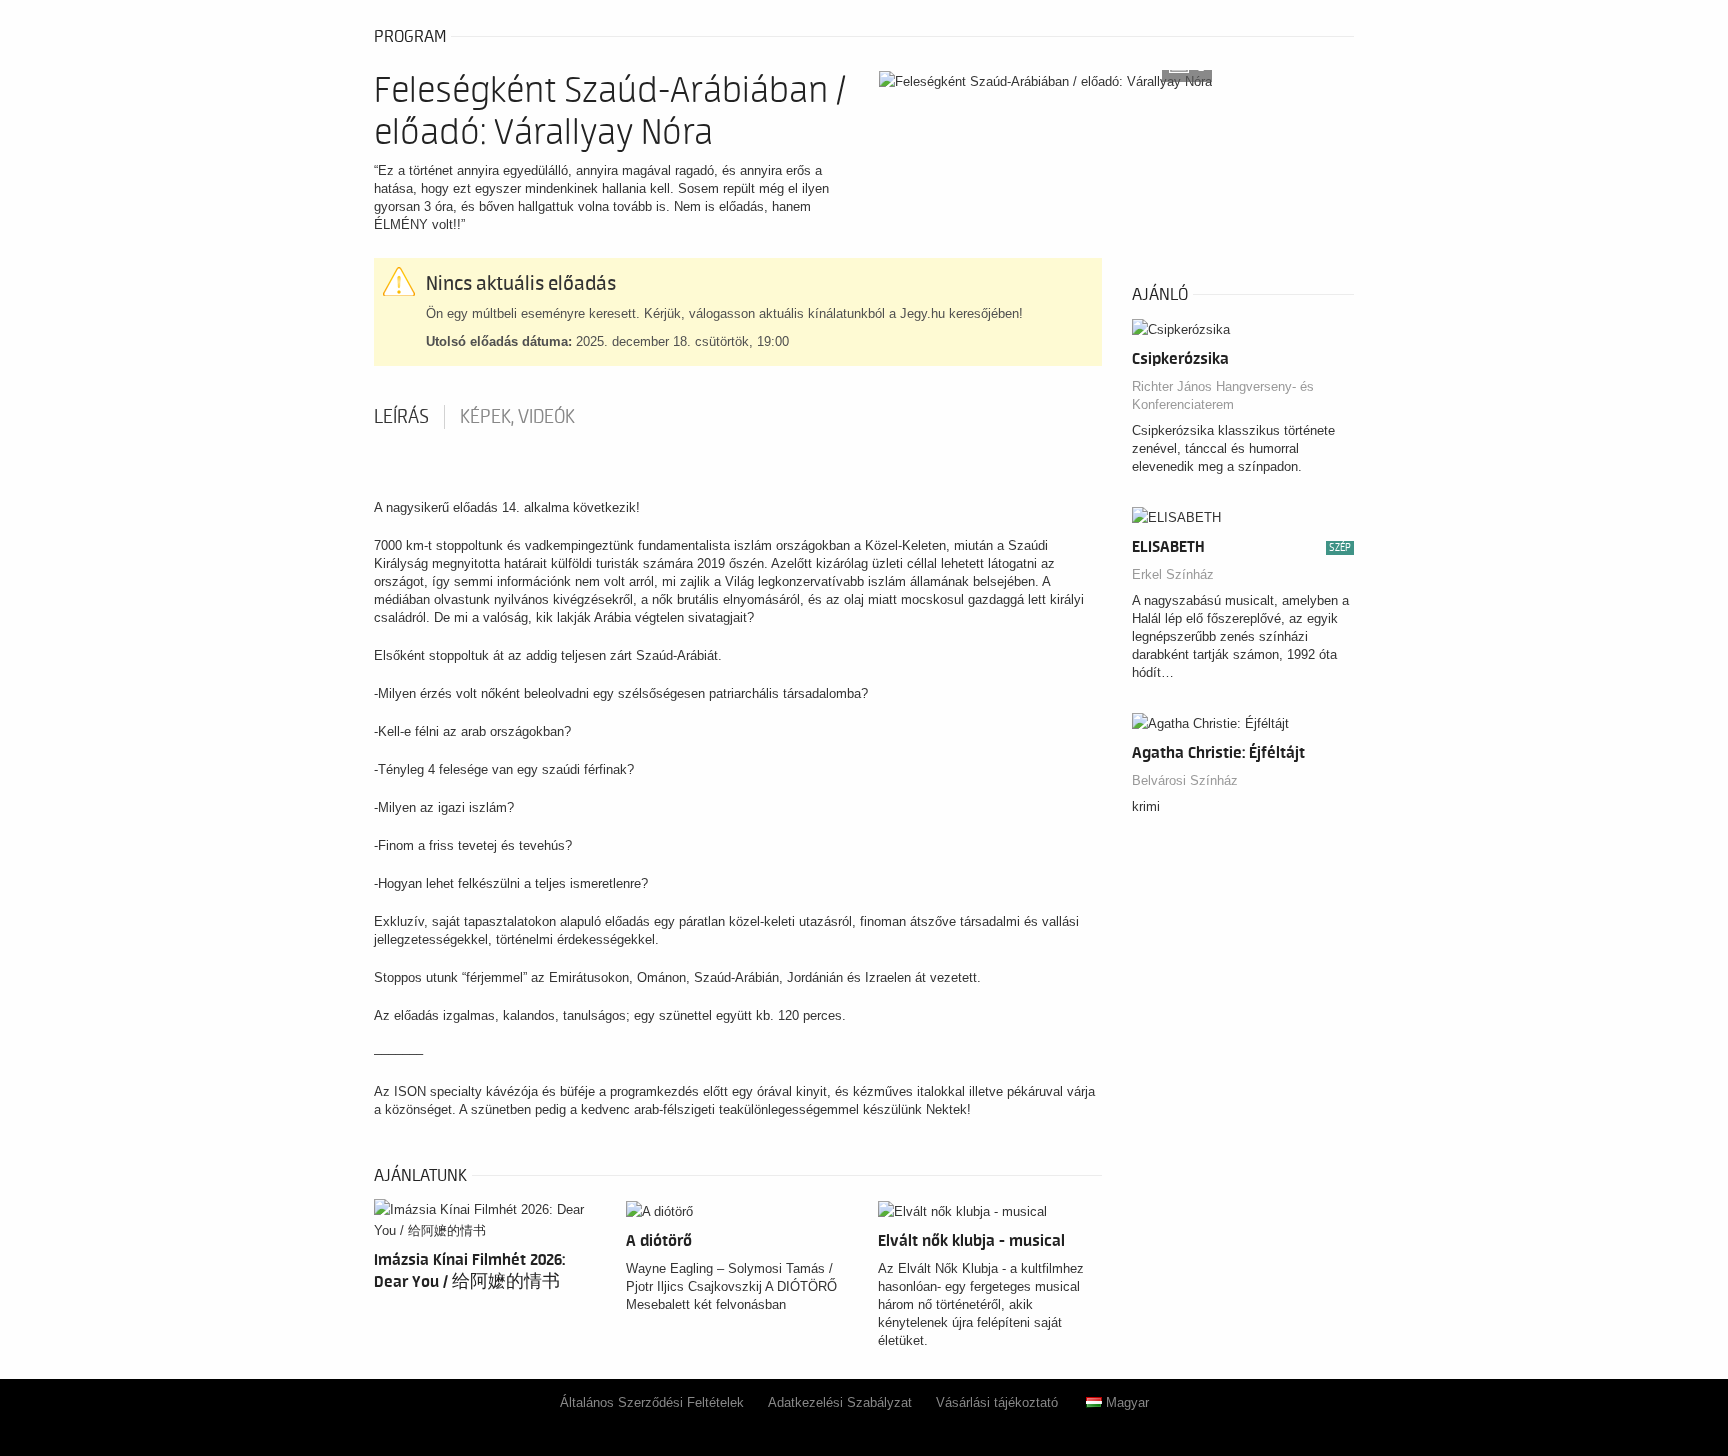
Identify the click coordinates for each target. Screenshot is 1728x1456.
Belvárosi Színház (1185, 780)
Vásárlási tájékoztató (997, 1402)
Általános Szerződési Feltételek (652, 1402)
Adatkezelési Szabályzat (840, 1402)
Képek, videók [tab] (517, 417)
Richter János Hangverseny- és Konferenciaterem (1223, 395)
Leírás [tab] (401, 417)
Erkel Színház (1173, 574)
